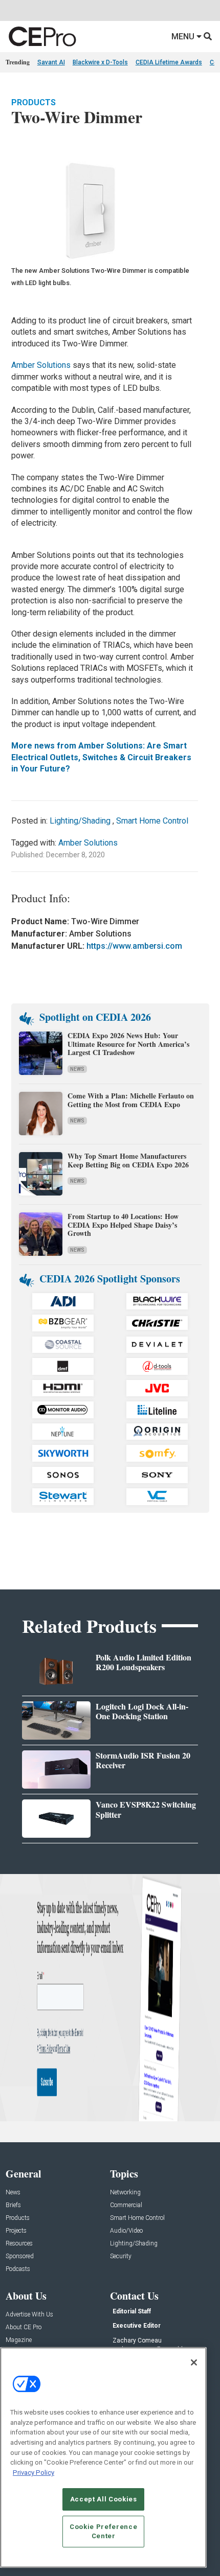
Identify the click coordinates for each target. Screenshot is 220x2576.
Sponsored (20, 2256)
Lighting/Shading (80, 821)
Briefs (13, 2205)
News (77, 1069)
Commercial (126, 2205)
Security (121, 2256)
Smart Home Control (152, 821)
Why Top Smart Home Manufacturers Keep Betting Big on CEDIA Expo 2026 (128, 1160)
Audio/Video (126, 2231)
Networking (125, 2193)
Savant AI (51, 62)
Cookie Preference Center (103, 2531)
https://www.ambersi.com (134, 946)
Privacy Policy (34, 2473)
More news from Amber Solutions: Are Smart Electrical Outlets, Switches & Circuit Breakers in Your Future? (101, 757)
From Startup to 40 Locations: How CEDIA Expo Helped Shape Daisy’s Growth (123, 1225)
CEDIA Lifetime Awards (169, 62)
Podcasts (18, 2269)
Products (34, 102)
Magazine (19, 2340)
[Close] (194, 2362)
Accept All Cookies (104, 2499)
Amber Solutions (42, 365)
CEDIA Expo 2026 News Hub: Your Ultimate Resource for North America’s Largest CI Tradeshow (128, 1044)
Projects (16, 2231)
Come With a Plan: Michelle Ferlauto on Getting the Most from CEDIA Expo (131, 1100)
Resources (19, 2244)
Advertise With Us (29, 2315)
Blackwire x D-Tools (100, 62)
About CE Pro (24, 2327)
